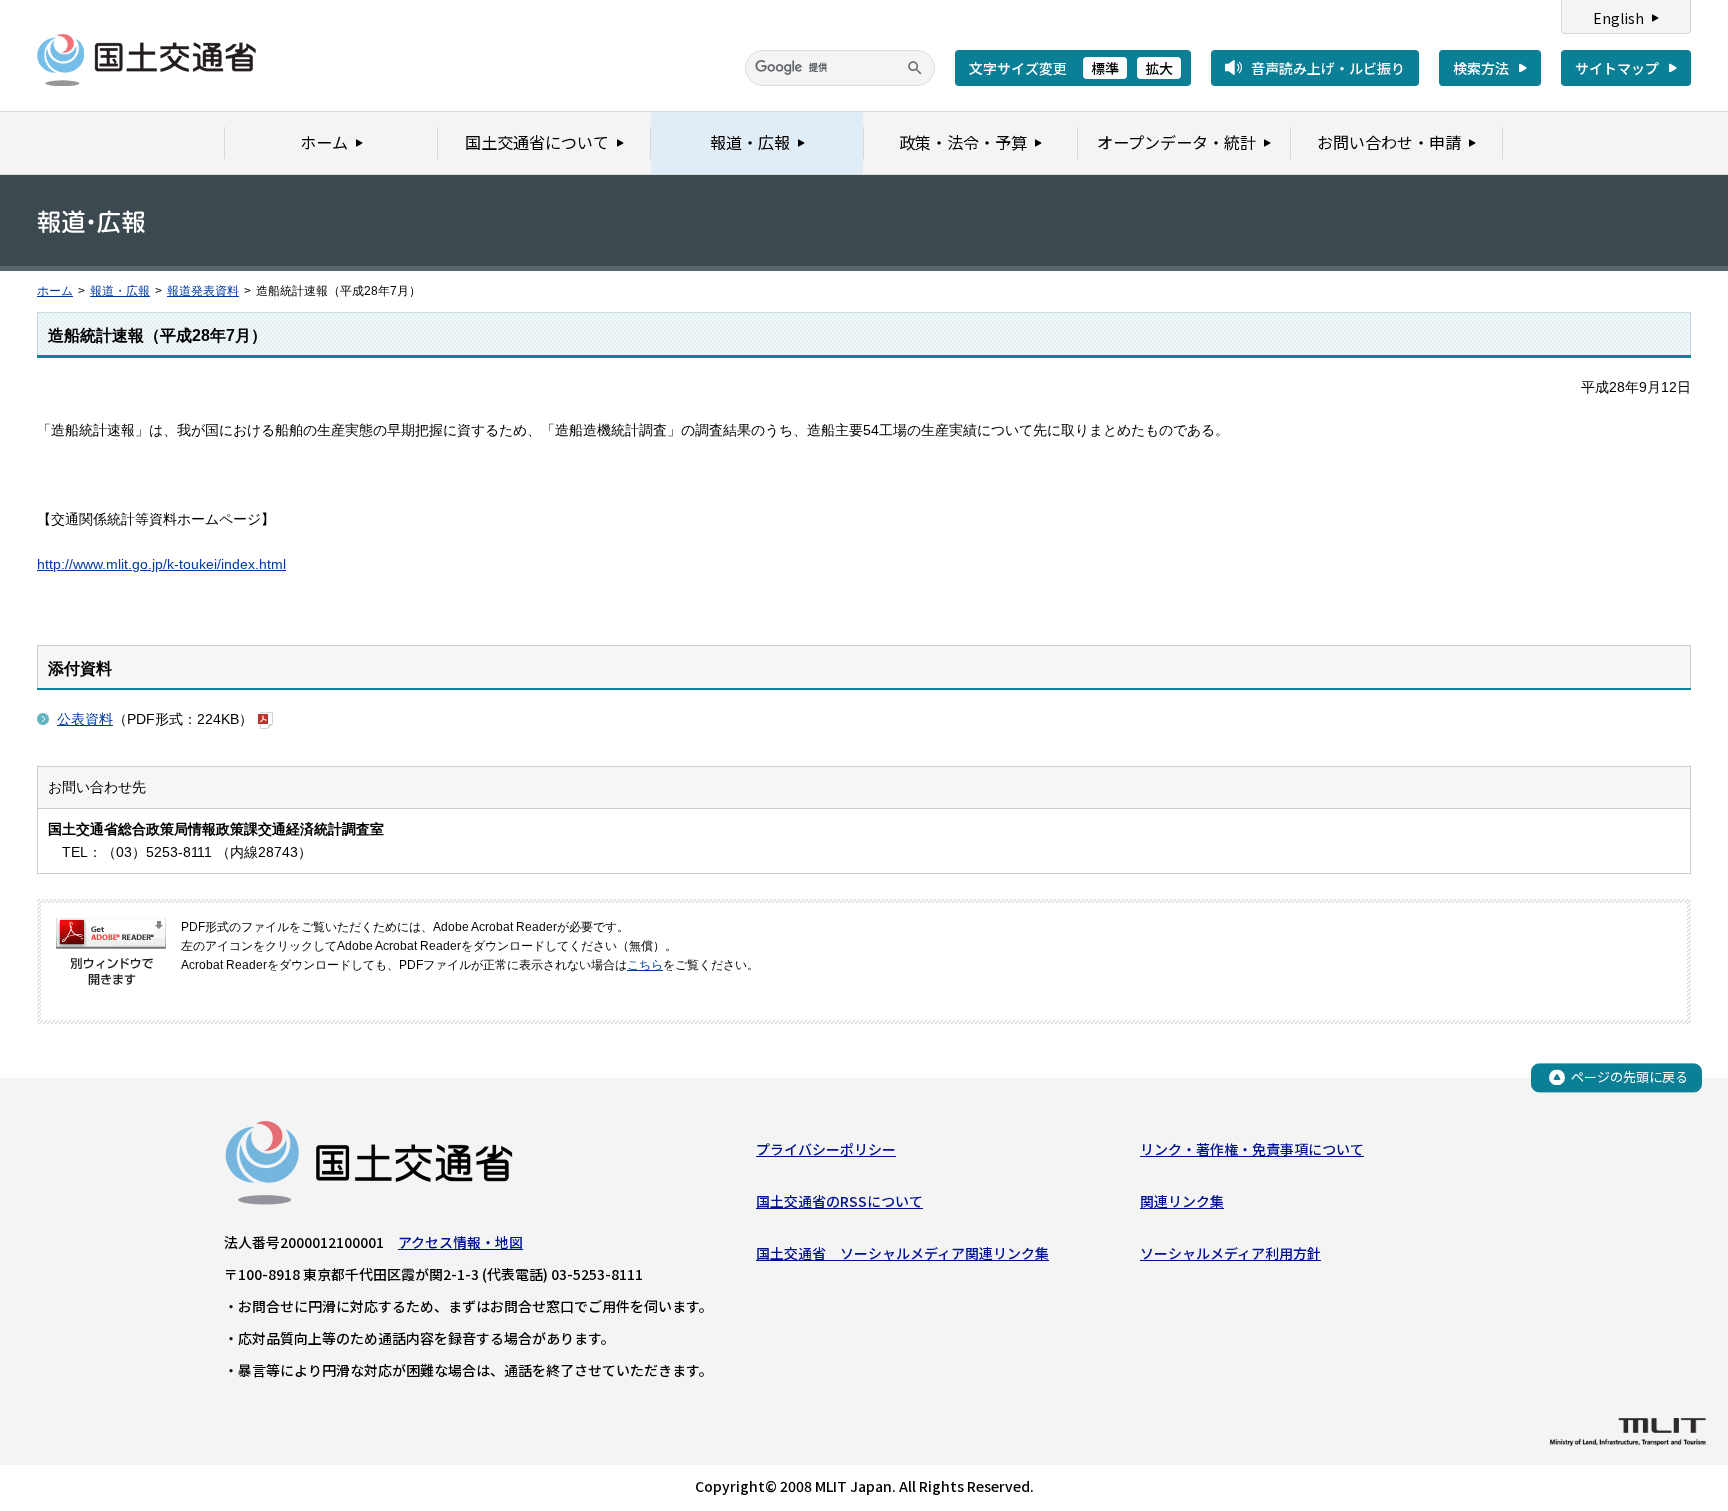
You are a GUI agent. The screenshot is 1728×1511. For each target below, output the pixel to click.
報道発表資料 (203, 291)
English (1618, 18)
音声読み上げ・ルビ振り (1328, 68)
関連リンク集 (1182, 1201)
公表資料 (85, 719)
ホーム (55, 291)
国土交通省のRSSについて (839, 1201)
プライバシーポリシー (826, 1149)
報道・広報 (120, 291)
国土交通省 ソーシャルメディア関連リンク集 (902, 1253)
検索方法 (1481, 68)
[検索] (915, 68)
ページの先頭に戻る (1629, 1076)
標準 (1105, 68)
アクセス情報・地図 (460, 1242)
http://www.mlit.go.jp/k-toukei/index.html (161, 564)
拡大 (1159, 68)
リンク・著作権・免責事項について (1252, 1149)
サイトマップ (1617, 68)
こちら (645, 965)
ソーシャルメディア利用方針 (1230, 1253)
